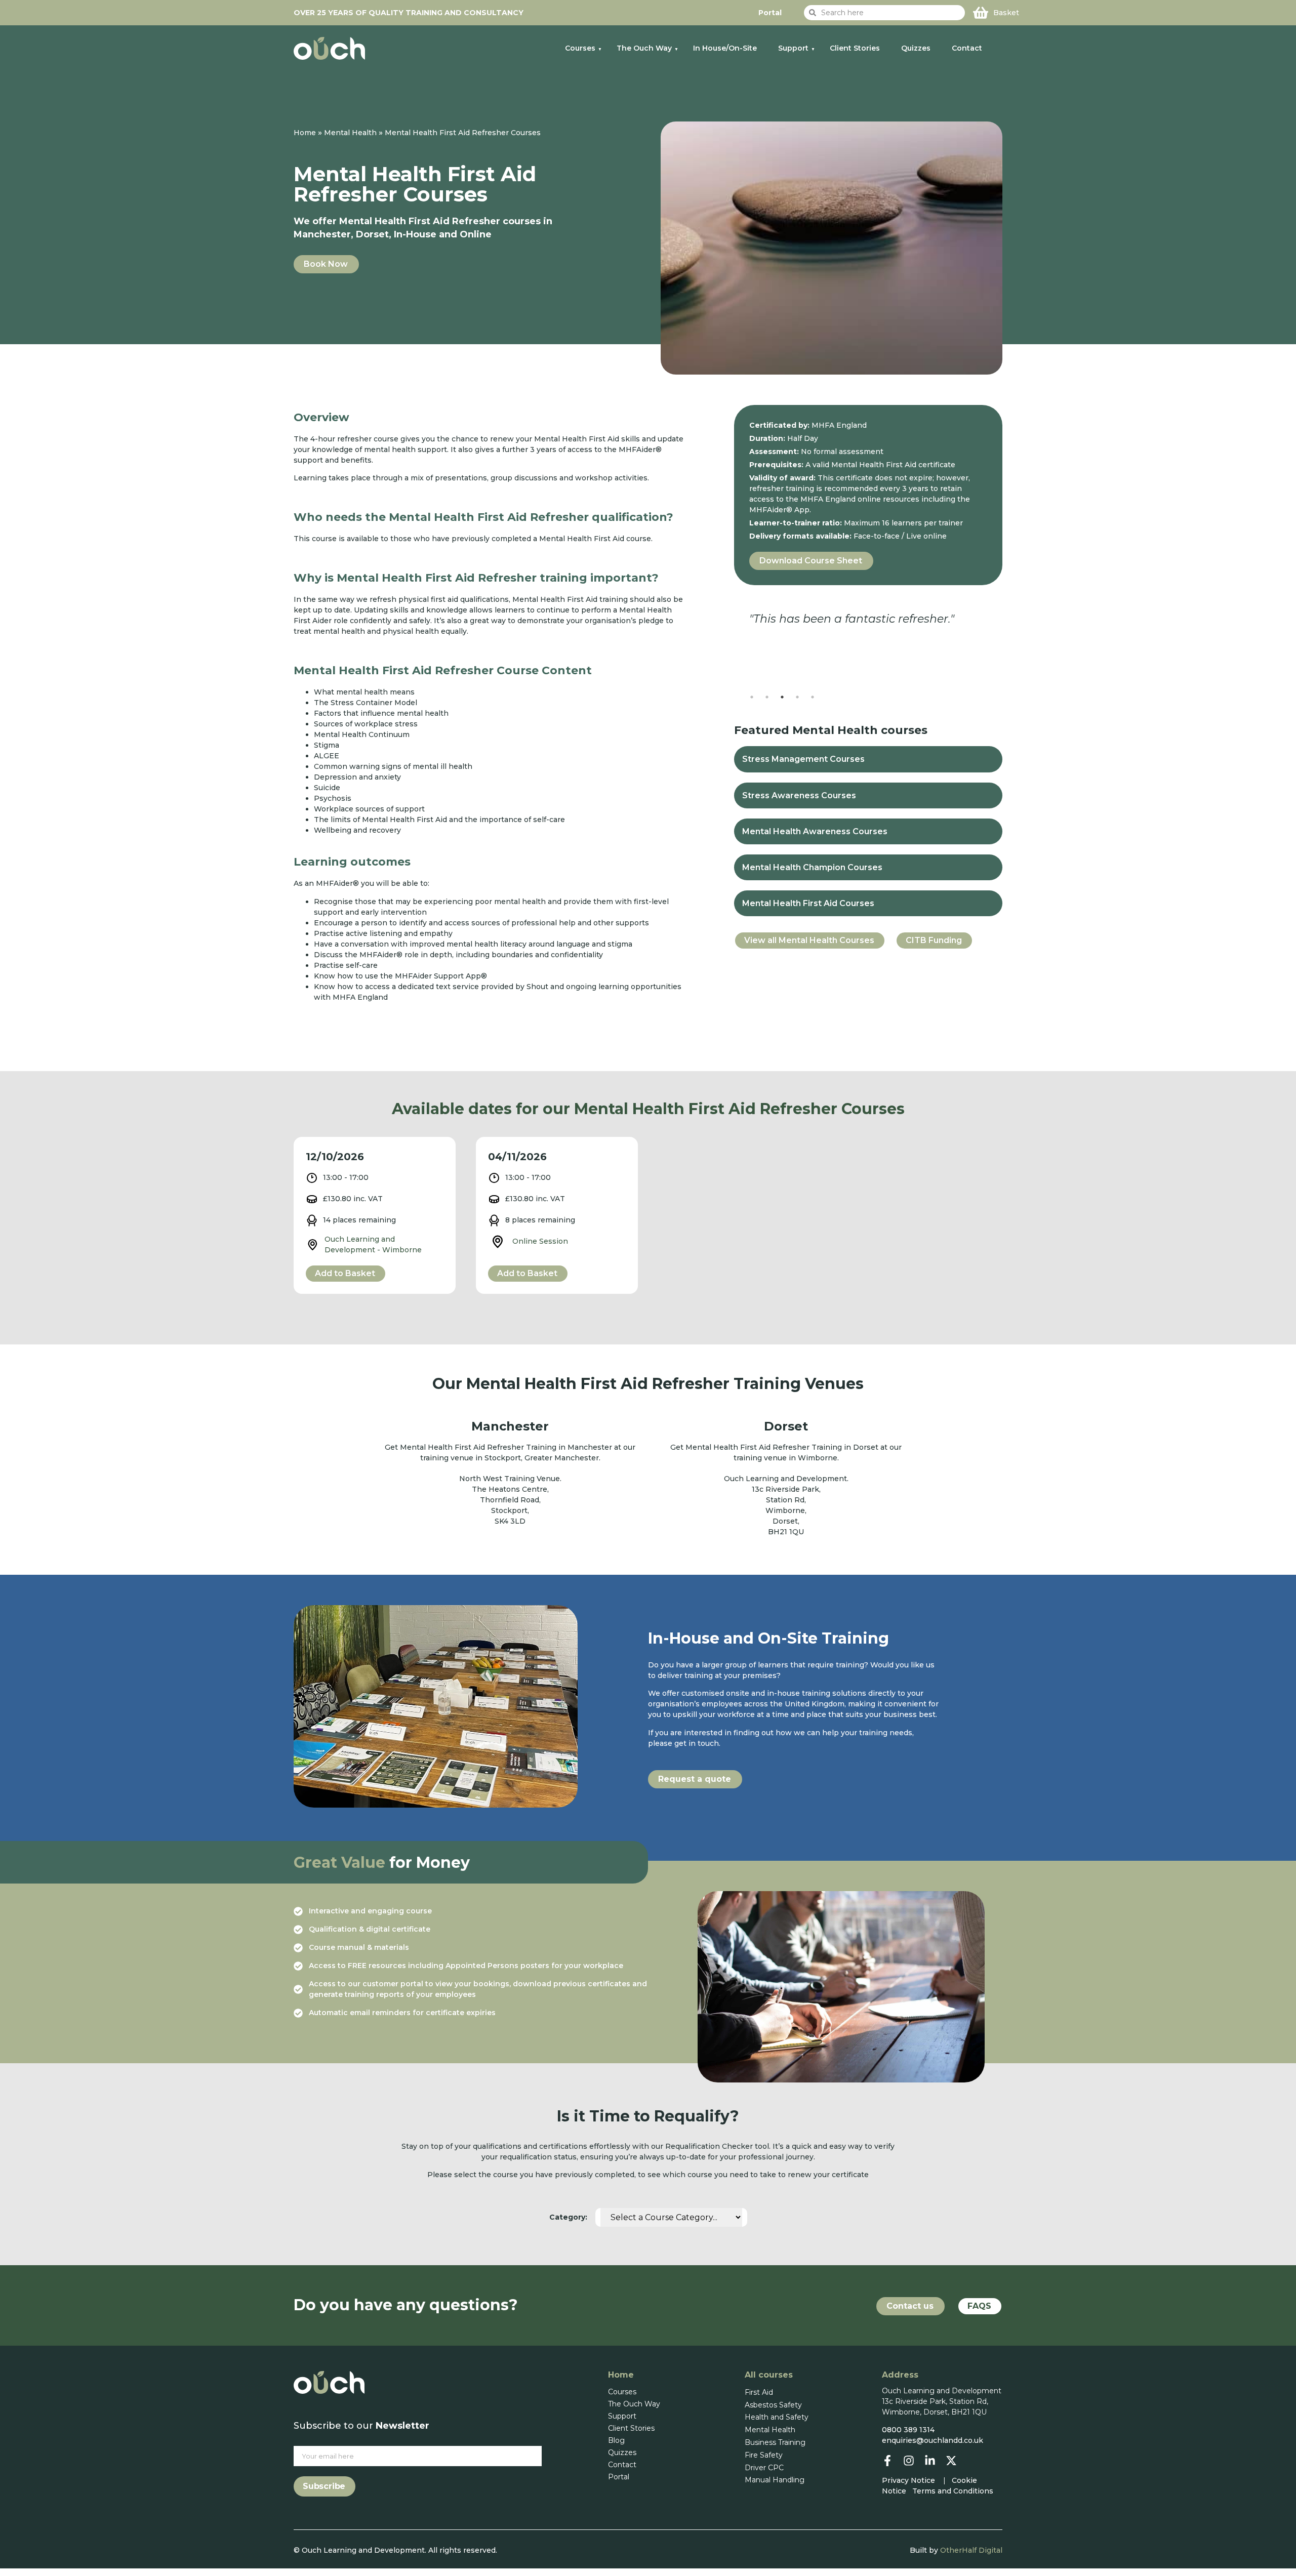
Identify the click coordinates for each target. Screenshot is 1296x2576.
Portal (619, 2477)
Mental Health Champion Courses (812, 867)
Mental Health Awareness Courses (815, 831)
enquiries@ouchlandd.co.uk (933, 2440)
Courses (580, 48)
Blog (616, 2440)
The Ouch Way (644, 48)
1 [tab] (752, 697)
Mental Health (350, 133)
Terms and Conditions (953, 2491)
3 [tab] (782, 697)
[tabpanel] (868, 631)
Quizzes (916, 48)
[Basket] (981, 13)
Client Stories (855, 48)
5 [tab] (813, 697)
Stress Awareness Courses (799, 795)
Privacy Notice (908, 2480)
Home (305, 133)
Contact (967, 48)
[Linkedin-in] (930, 2461)
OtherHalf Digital (971, 2550)
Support (793, 48)
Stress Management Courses (803, 759)
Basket (1006, 13)
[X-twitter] (951, 2461)
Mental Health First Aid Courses (808, 903)
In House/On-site (725, 48)
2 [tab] (767, 697)
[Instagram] (909, 2461)
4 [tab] (797, 697)
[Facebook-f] (887, 2461)
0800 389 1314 (908, 2430)
